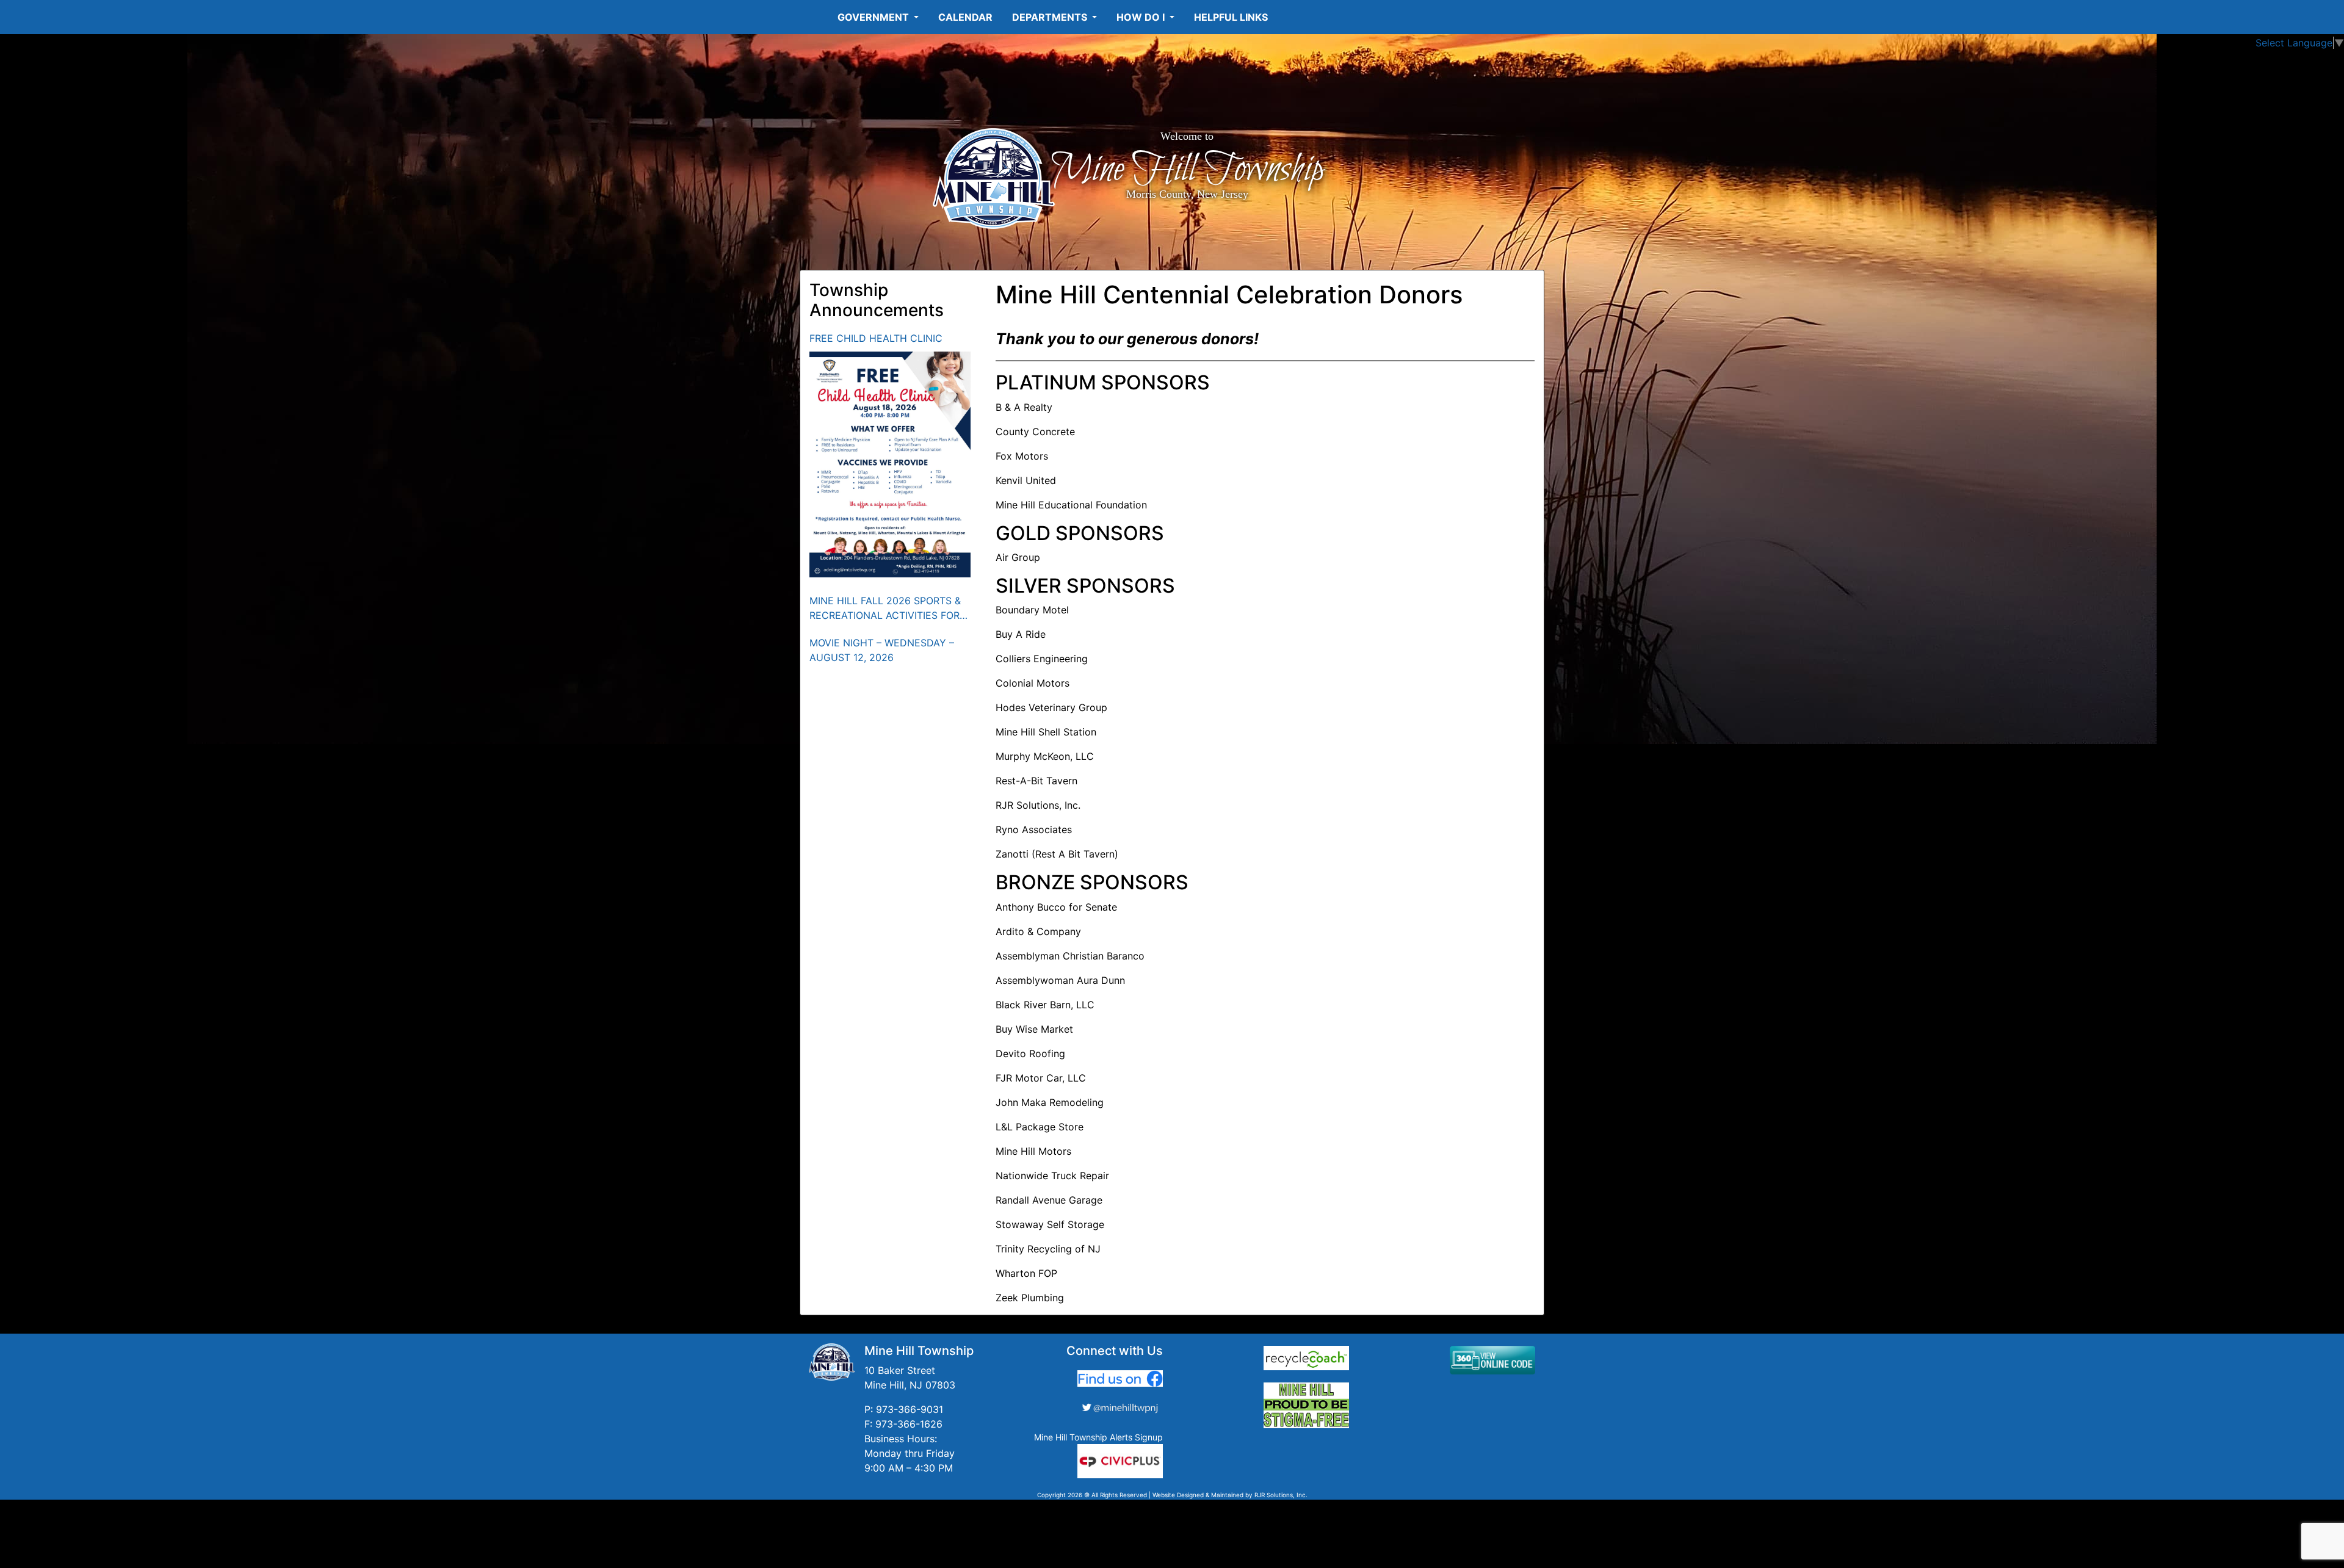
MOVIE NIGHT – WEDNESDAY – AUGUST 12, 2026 (882, 650)
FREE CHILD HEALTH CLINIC (876, 338)
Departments (1051, 17)
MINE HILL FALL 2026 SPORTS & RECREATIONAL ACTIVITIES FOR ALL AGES (885, 609)
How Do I (1142, 17)
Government (874, 17)
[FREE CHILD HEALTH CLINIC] (890, 464)
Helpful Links (1231, 17)
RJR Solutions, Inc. (1281, 1495)
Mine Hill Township (1187, 170)
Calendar (965, 17)
